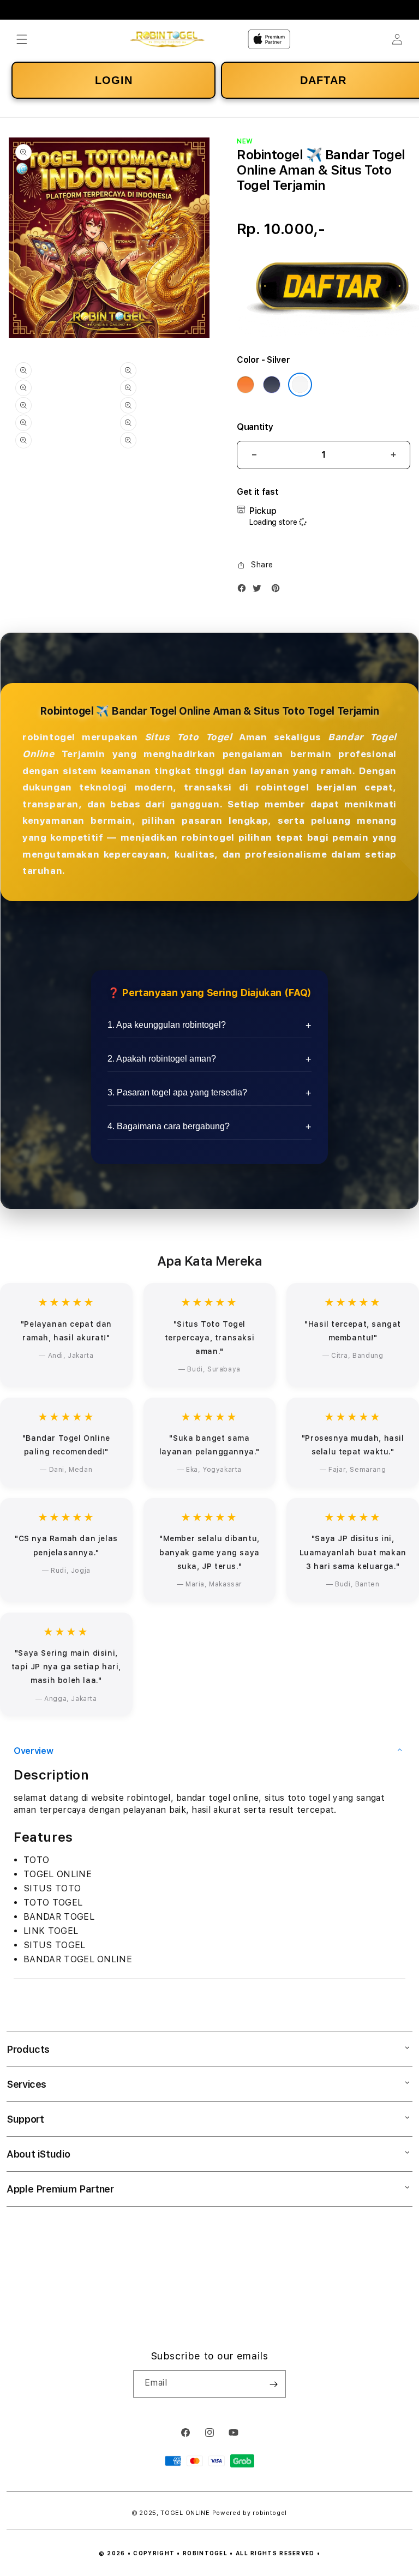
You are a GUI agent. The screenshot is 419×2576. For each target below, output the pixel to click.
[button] (22, 39)
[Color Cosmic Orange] (246, 385)
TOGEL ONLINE (185, 2513)
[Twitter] (260, 591)
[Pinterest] (278, 591)
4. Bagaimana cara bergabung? (169, 1126)
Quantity (255, 427)
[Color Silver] (300, 385)
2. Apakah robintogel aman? (162, 1059)
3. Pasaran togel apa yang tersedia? (177, 1092)
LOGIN (114, 80)
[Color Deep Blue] (272, 385)
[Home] (167, 40)
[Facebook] (244, 591)
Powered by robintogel (250, 2513)
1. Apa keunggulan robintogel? (167, 1025)
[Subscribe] (273, 2384)
